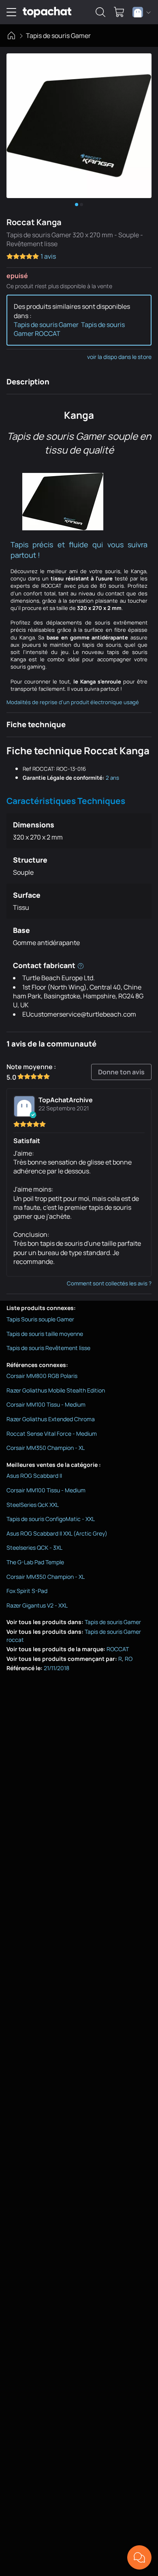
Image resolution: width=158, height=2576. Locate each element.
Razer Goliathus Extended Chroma (51, 1419)
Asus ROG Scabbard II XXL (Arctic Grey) (57, 1533)
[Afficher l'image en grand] (79, 126)
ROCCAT (118, 1649)
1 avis (48, 256)
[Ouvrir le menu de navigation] (11, 12)
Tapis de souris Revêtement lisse (48, 1348)
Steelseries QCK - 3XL (34, 1547)
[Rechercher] (100, 12)
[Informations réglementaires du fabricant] (81, 965)
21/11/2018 (57, 1668)
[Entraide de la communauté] (139, 2557)
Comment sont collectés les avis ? (109, 1283)
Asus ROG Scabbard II (34, 1476)
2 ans (112, 778)
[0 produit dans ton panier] (119, 12)
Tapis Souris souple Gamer (40, 1319)
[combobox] (142, 12)
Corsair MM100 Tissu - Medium (46, 1404)
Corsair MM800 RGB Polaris (42, 1376)
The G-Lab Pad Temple (35, 1562)
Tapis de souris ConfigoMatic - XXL (51, 1519)
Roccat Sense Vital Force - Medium (52, 1434)
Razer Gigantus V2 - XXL (37, 1605)
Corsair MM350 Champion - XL (46, 1448)
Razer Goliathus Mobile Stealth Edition (56, 1390)
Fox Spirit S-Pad (27, 1591)
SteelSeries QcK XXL (33, 1505)
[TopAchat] (47, 12)
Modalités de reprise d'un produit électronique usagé (73, 702)
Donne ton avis (121, 1072)
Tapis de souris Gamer (58, 36)
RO (129, 1659)
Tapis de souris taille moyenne (45, 1334)
